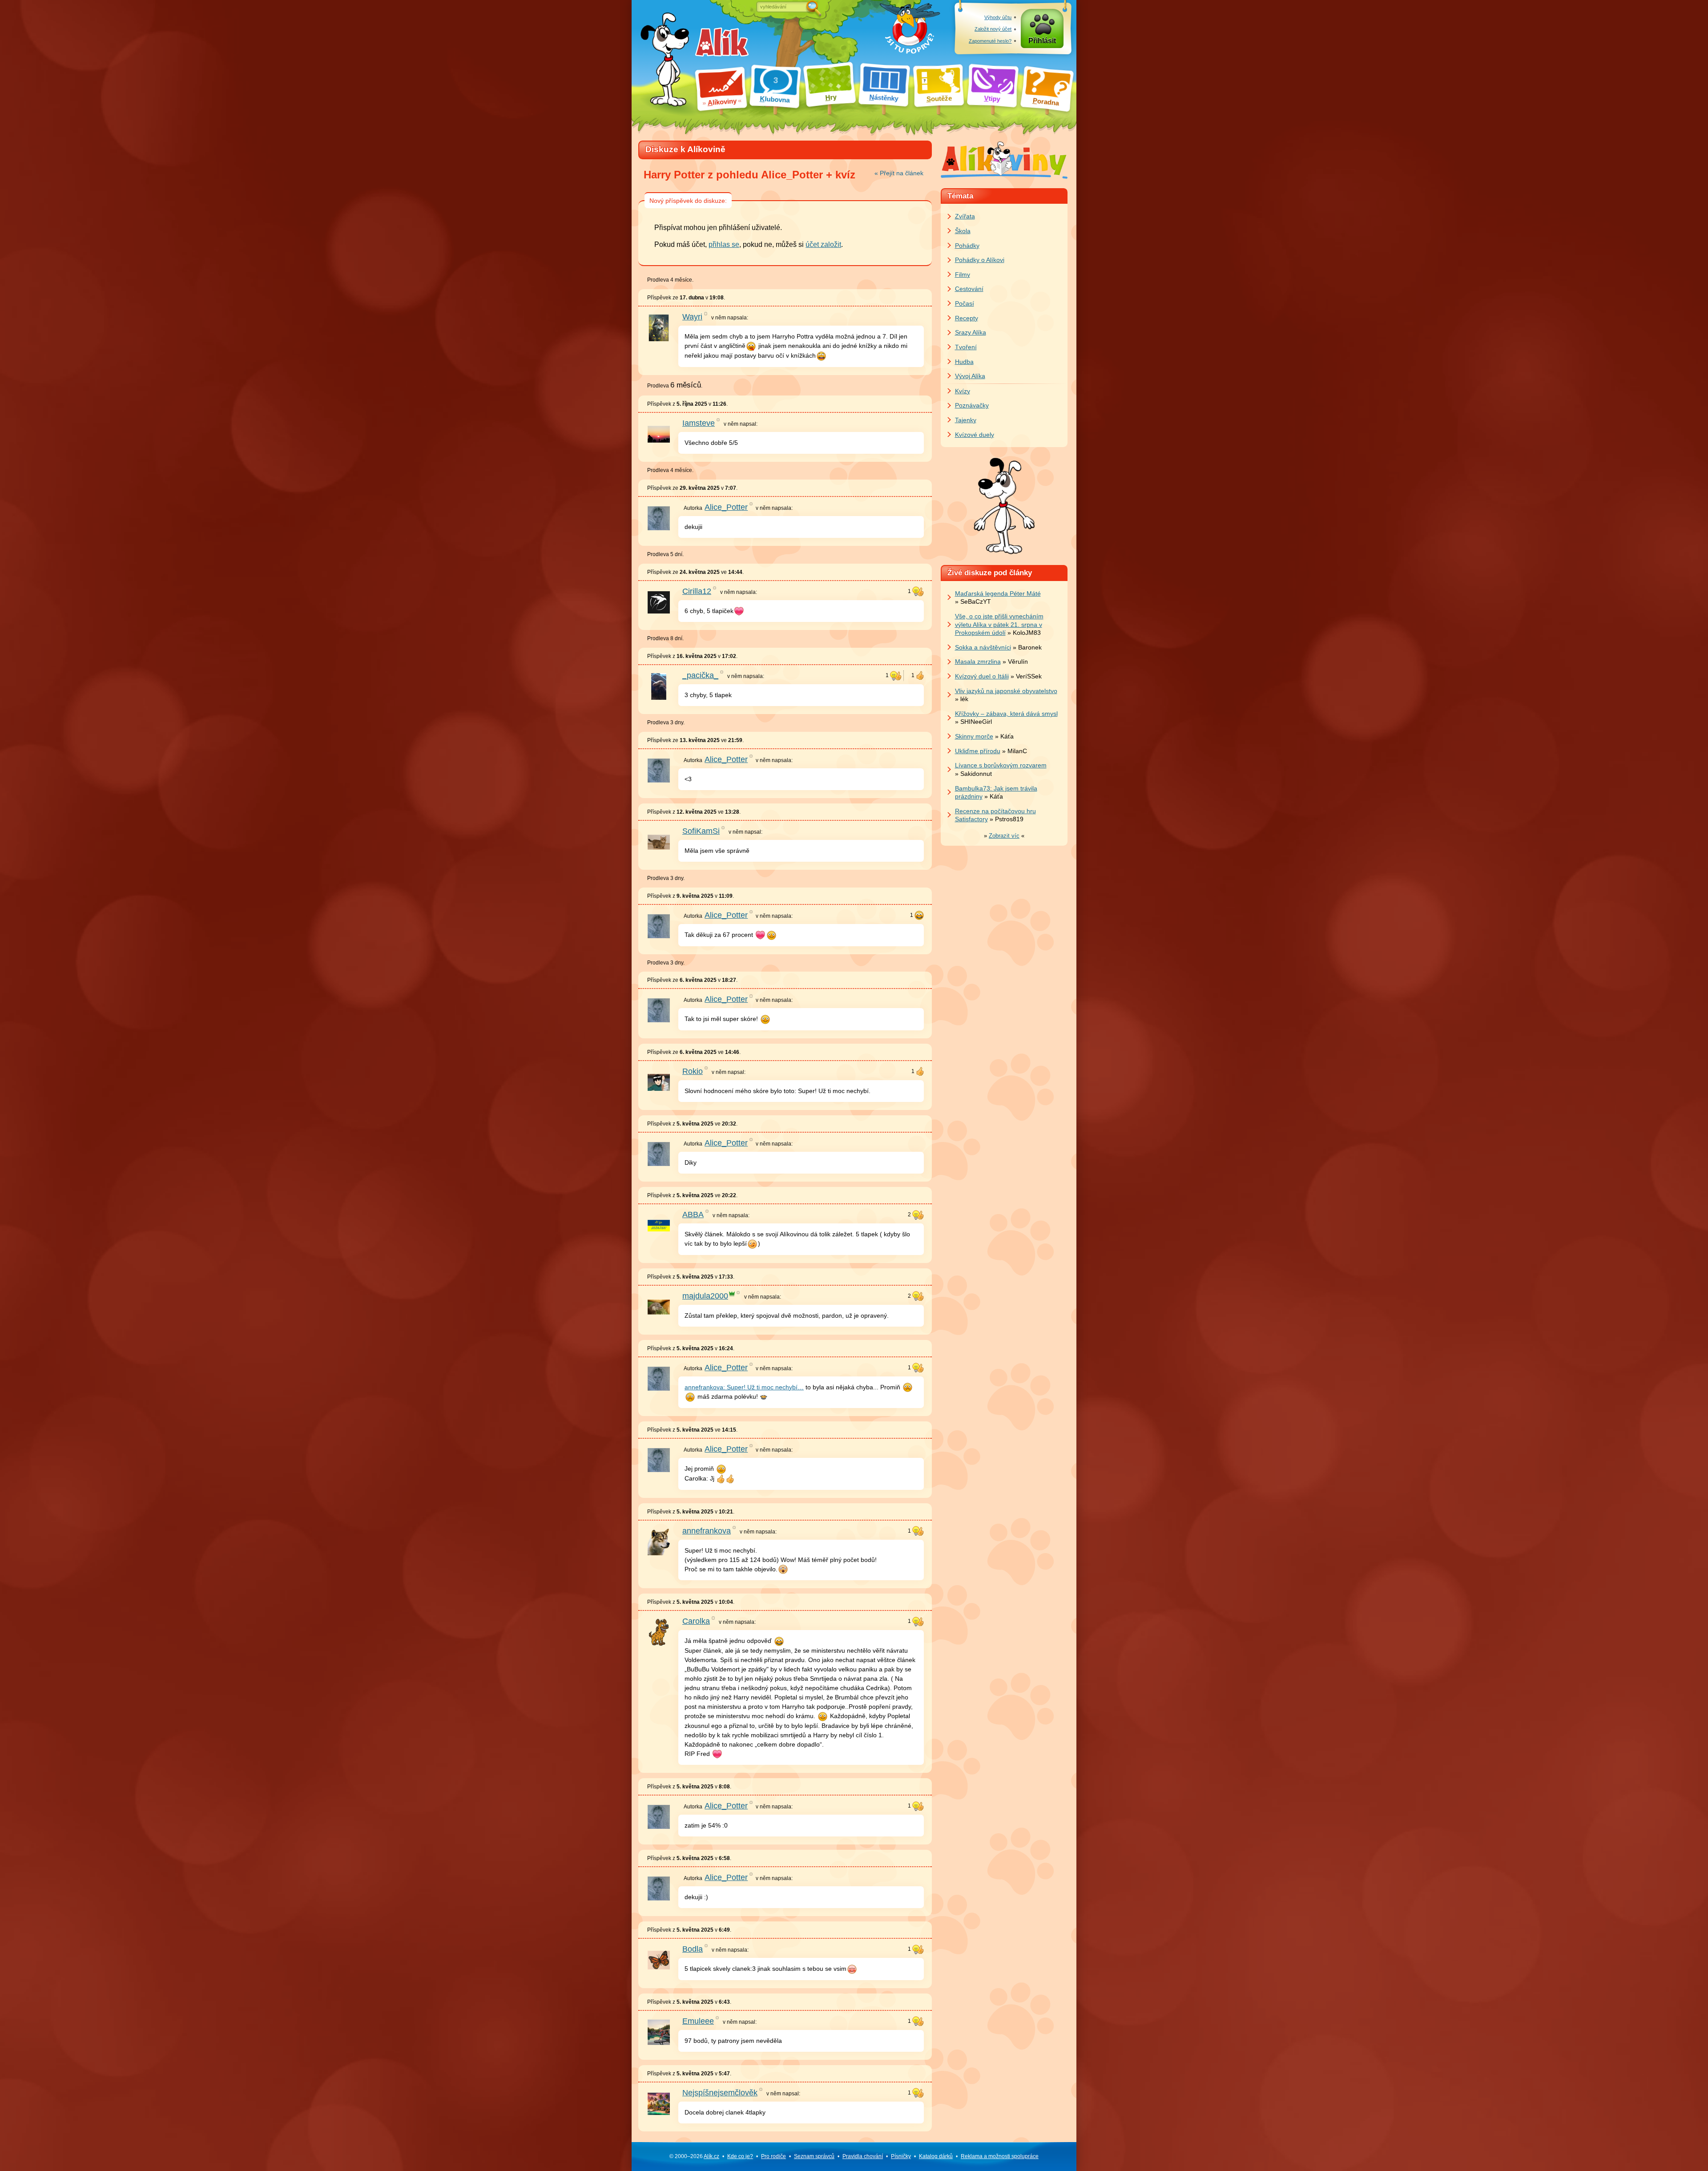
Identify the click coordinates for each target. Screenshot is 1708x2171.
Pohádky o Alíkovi (980, 260)
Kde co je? (740, 2156)
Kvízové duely (975, 435)
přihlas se (724, 244)
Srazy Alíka (971, 332)
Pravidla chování (863, 2156)
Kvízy (963, 391)
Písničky (901, 2156)
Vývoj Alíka (970, 376)
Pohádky (967, 246)
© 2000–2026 (694, 2156)
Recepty (967, 318)
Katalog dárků (936, 2156)
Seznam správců (814, 2156)
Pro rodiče (773, 2156)
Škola (963, 231)
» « (1004, 836)
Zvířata (965, 216)
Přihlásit (1042, 41)
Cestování (969, 289)
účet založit (823, 244)
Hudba (964, 362)
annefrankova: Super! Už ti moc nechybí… (744, 1387)
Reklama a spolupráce (1000, 2156)
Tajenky (966, 420)
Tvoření (966, 347)
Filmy (963, 274)
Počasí (965, 303)
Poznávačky (972, 405)
